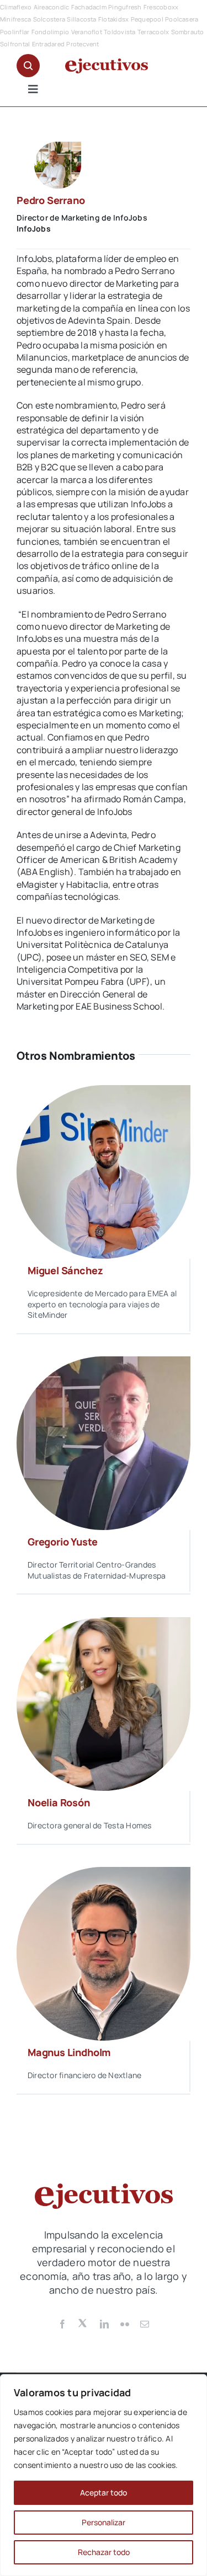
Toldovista (120, 32)
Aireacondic (52, 7)
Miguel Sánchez (65, 1270)
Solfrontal (15, 44)
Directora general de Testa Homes (90, 1825)
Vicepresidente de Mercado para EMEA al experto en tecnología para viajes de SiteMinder (102, 1304)
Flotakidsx (113, 19)
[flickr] (125, 2324)
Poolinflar (15, 32)
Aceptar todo (104, 2492)
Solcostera (49, 19)
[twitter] (83, 2322)
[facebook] (62, 2324)
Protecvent (83, 44)
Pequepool (147, 19)
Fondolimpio (51, 32)
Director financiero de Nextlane (84, 2075)
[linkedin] (104, 2324)
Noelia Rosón (59, 1802)
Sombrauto (188, 32)
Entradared (48, 44)
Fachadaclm (89, 7)
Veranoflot (87, 32)
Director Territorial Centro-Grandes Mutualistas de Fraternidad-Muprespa (97, 1570)
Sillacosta (81, 19)
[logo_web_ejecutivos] (107, 63)
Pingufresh (125, 7)
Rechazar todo (104, 2552)
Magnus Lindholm (69, 2052)
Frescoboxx (161, 7)
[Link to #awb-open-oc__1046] (28, 66)
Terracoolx (153, 32)
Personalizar (104, 2522)
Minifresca (15, 19)
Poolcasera (182, 19)
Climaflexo (16, 7)
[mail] (145, 2324)
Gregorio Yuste (62, 1542)
